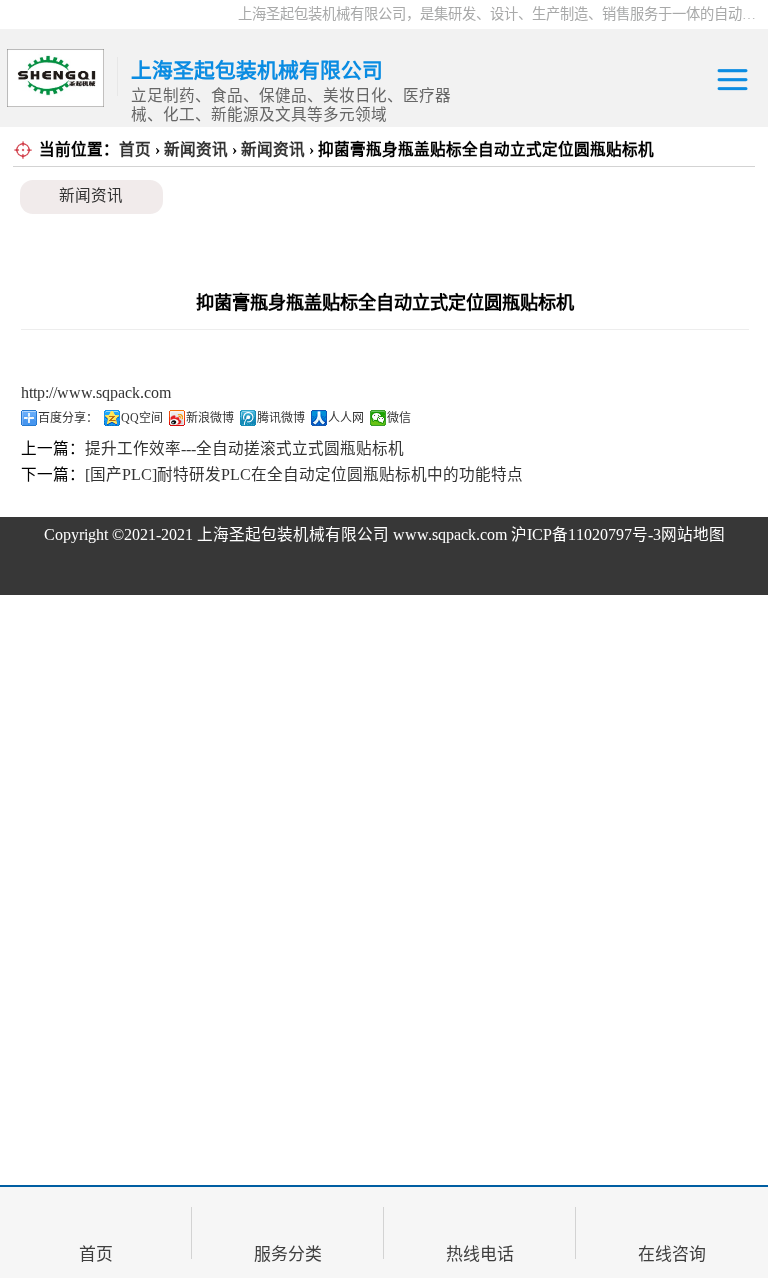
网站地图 (693, 534)
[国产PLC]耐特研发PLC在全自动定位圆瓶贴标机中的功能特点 (304, 474)
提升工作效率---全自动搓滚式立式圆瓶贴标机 (244, 448)
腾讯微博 (281, 418)
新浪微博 (210, 418)
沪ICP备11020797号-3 (586, 534)
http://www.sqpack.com (96, 392)
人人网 (346, 418)
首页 (135, 149)
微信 (399, 418)
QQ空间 (142, 418)
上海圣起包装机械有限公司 (293, 534)
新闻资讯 (196, 149)
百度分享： (68, 418)
